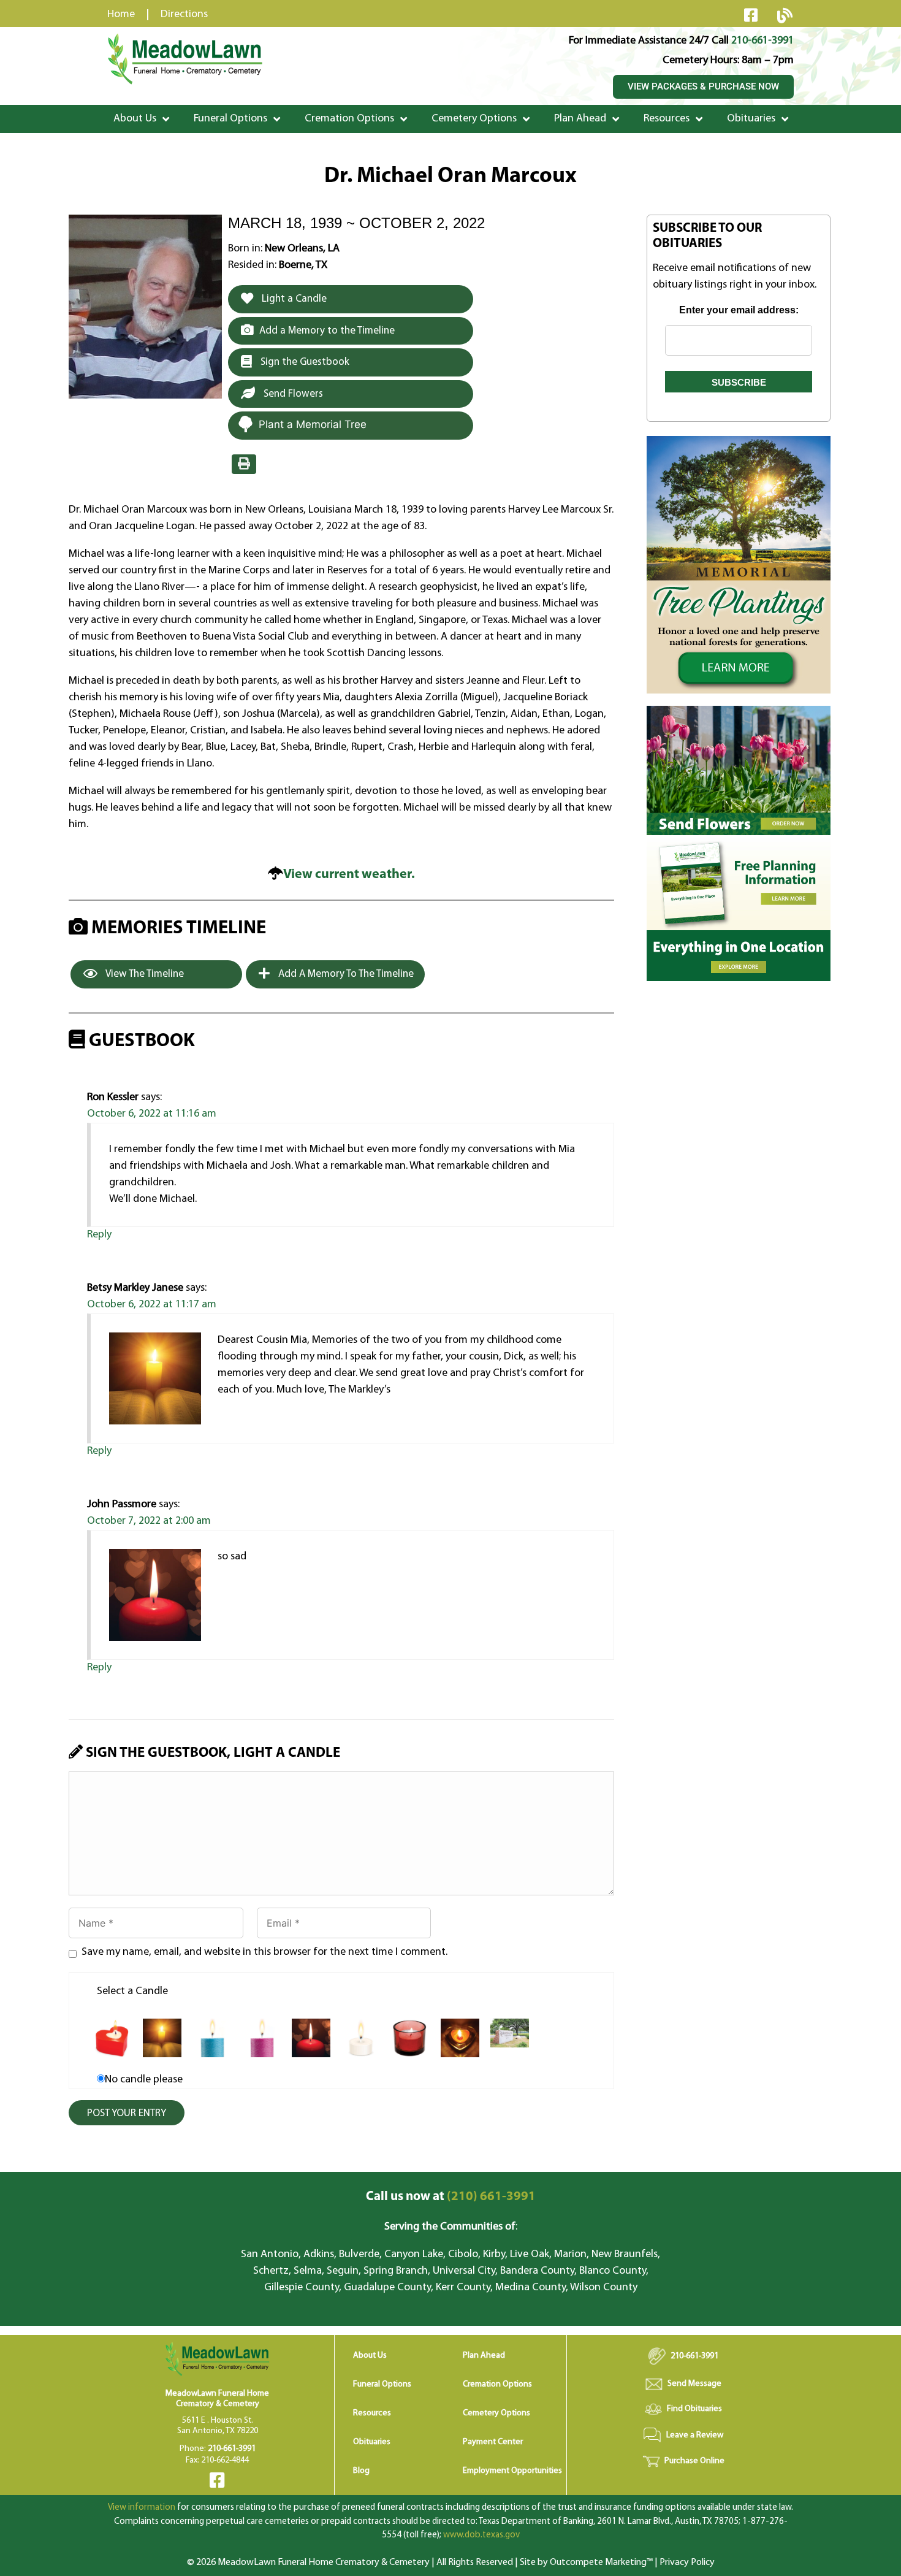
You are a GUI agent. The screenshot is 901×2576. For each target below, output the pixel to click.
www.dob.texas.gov (481, 2535)
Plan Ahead (580, 119)
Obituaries (751, 119)
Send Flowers (292, 394)
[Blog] (785, 15)
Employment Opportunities (512, 2471)
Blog (361, 2471)
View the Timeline (144, 974)
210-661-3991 (762, 41)
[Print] (244, 464)
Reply (99, 1235)
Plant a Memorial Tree (313, 424)
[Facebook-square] (751, 15)
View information (142, 2508)
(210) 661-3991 (451, 2197)
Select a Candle (132, 1992)
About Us (135, 119)
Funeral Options (230, 119)
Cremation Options (349, 119)
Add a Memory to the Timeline (327, 331)
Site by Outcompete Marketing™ (586, 2563)
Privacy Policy (687, 2563)
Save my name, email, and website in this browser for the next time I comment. (264, 1952)
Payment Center (493, 2442)
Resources (667, 119)
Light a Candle (293, 299)
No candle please (144, 2080)
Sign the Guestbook (304, 362)
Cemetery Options (474, 119)
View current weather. (349, 875)
